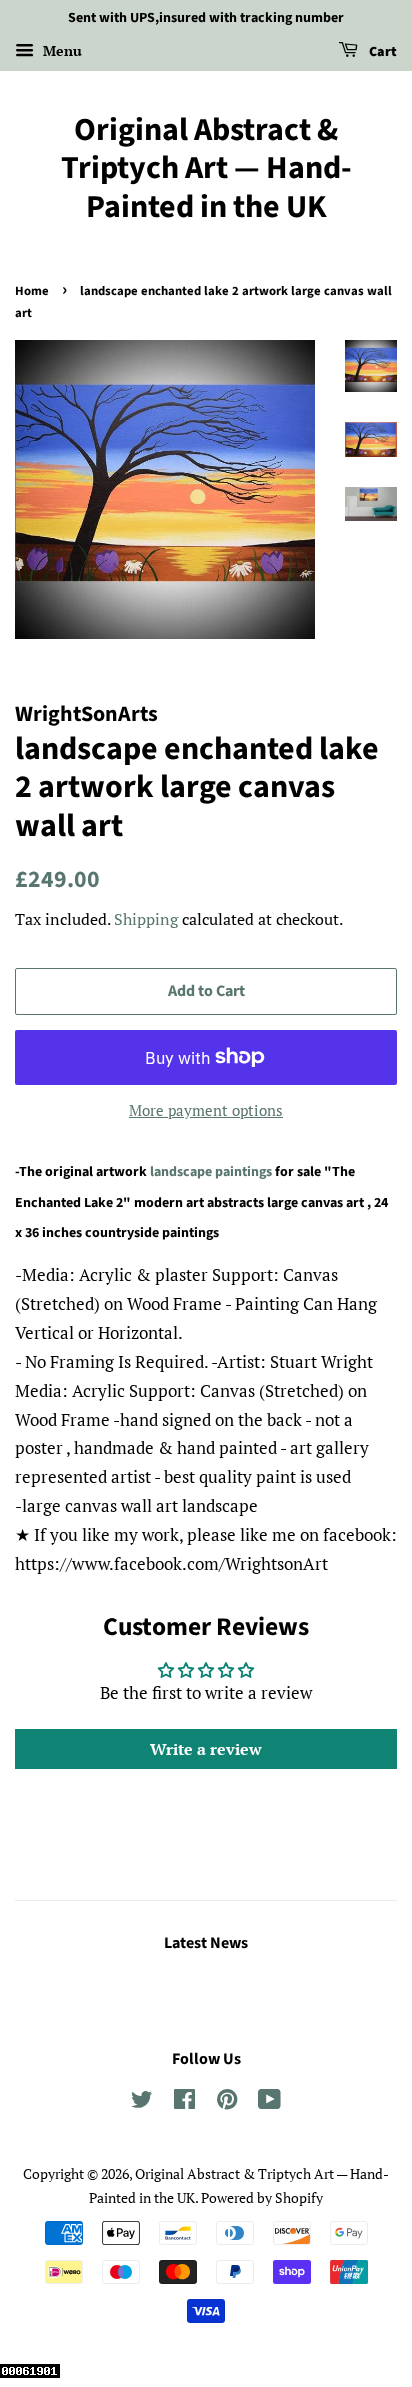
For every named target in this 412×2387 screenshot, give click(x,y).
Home (32, 291)
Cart (381, 52)
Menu (60, 50)
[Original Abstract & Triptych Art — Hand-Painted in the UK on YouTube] (269, 2102)
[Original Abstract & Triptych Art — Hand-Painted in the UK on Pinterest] (227, 2102)
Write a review (206, 1749)
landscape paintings (211, 1172)
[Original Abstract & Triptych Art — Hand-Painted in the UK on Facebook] (184, 2102)
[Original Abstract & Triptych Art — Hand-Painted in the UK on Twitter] (142, 2102)
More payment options (206, 1110)
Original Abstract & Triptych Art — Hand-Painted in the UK (206, 168)
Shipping (146, 919)
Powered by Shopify (262, 2197)
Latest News (206, 1943)
